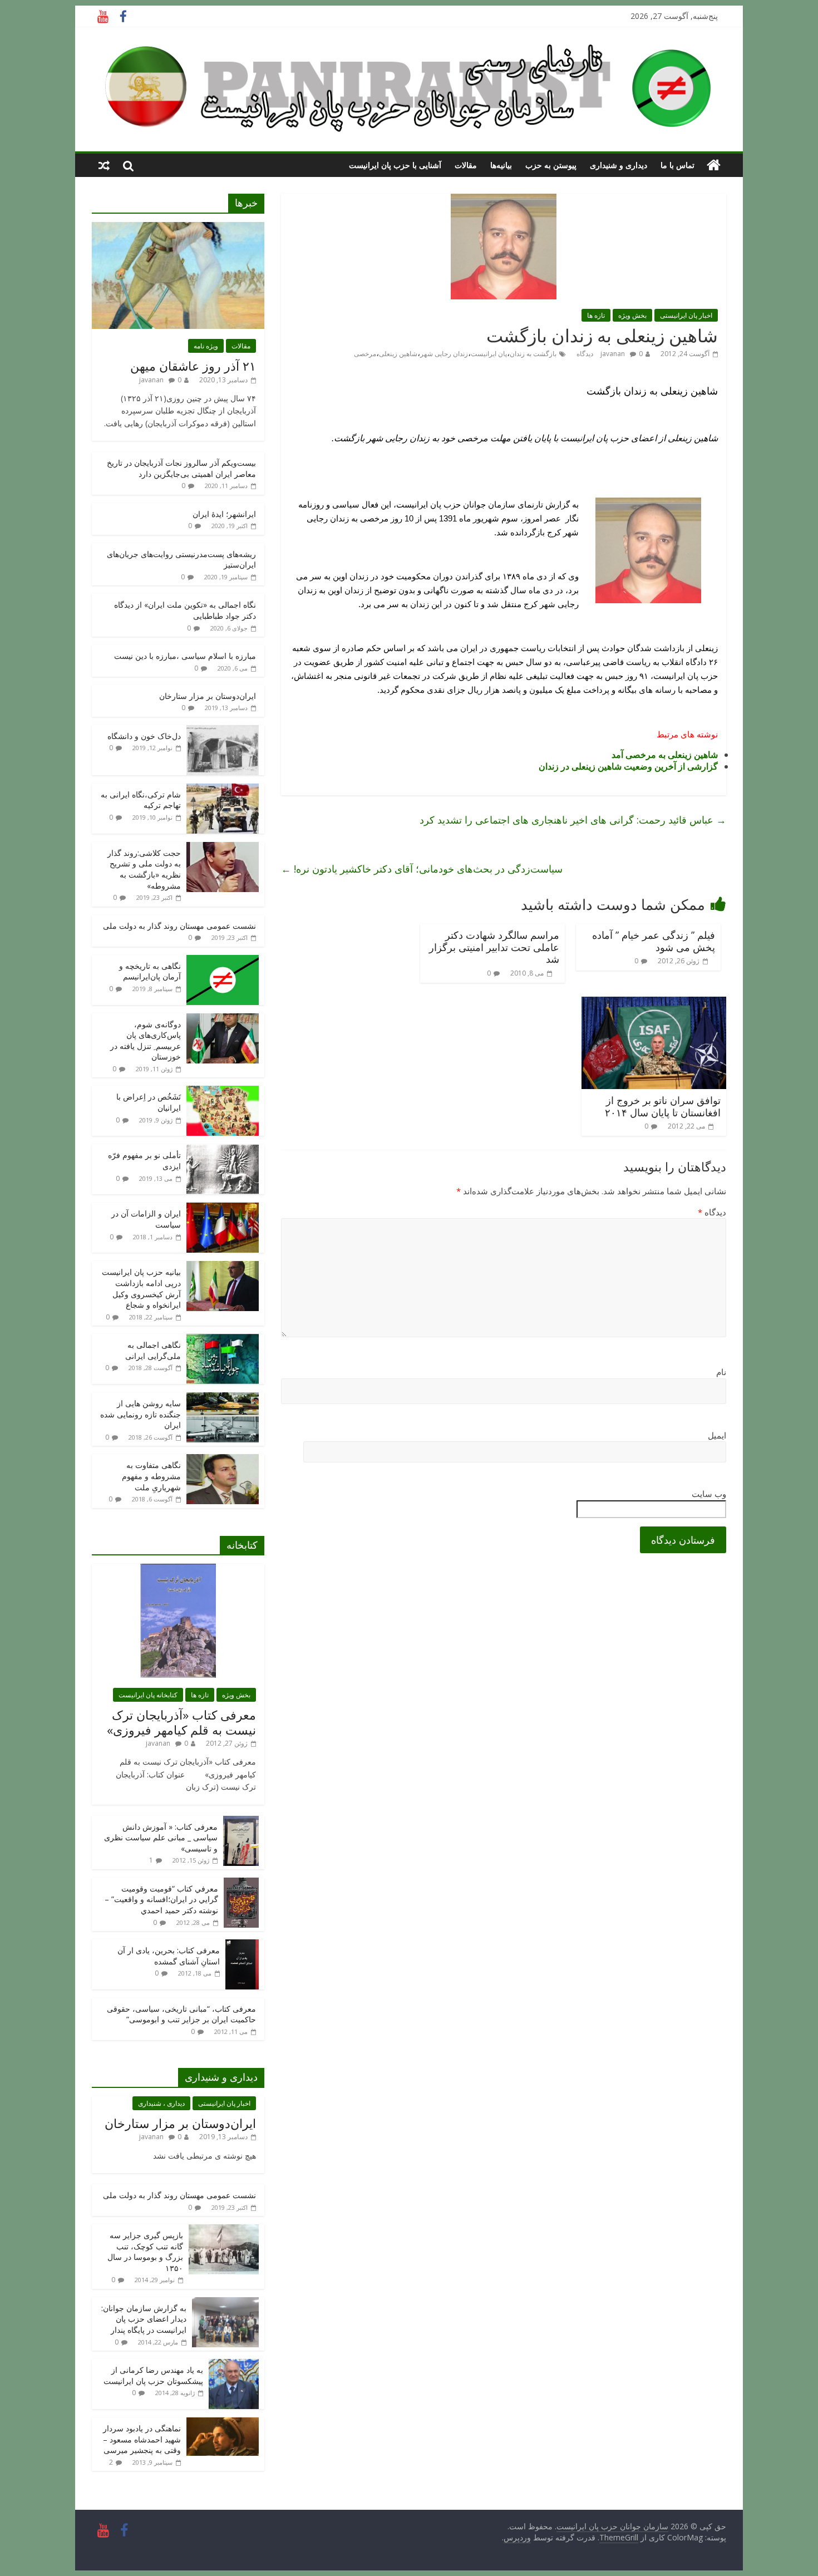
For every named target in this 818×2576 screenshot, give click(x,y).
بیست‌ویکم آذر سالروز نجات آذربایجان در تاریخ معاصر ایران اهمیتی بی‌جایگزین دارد (181, 468)
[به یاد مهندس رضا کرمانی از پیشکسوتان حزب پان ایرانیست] (234, 2365)
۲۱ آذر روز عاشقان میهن (193, 366)
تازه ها (596, 315)
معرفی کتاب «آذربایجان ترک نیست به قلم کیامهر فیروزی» (181, 1722)
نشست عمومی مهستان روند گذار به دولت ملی (179, 926)
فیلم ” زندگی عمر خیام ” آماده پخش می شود (654, 941)
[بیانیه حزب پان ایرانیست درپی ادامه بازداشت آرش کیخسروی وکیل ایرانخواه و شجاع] (223, 1267)
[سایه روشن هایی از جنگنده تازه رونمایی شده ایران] (223, 1398)
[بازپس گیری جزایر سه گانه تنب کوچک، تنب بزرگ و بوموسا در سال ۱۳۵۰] (224, 2230)
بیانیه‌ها (501, 165)
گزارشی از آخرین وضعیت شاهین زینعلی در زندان (628, 766)
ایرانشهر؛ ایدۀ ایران (224, 514)
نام (721, 1372)
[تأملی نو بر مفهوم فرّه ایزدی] (223, 1150)
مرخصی (365, 354)
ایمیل (717, 1435)
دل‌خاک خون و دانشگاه (144, 736)
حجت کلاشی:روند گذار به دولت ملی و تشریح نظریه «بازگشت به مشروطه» (144, 869)
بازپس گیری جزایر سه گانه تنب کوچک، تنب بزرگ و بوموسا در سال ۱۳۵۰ (145, 2252)
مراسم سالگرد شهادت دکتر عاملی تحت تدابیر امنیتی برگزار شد (494, 947)
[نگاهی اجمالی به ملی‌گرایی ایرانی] (223, 1340)
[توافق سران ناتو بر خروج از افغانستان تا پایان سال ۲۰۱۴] (654, 1003)
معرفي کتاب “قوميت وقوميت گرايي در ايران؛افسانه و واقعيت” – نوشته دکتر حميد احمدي (161, 1899)
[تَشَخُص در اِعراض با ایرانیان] (223, 1092)
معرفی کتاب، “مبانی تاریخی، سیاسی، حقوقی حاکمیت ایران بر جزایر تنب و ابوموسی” (181, 2014)
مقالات (466, 165)
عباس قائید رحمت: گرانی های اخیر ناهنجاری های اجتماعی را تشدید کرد (573, 820)
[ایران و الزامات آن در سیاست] (223, 1208)
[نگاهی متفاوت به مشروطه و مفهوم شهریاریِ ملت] (223, 1460)
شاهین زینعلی (398, 354)
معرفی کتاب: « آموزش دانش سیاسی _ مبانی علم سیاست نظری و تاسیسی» (161, 1838)
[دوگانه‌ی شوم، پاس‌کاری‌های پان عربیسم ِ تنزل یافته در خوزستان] (223, 1019)
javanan (613, 354)
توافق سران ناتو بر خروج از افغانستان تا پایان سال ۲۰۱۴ (663, 1106)
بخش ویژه (632, 315)
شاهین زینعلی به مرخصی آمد (665, 755)
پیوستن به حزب (551, 165)
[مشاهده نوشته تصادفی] (104, 165)
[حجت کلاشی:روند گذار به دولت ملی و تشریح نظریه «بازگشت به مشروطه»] (223, 848)
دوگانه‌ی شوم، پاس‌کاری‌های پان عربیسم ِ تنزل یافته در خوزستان (146, 1041)
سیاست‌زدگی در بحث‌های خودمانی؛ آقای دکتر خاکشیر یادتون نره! (422, 869)
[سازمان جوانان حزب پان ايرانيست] (714, 165)
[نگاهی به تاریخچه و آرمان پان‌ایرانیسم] (223, 961)
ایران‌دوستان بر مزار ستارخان (208, 696)
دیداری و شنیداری (619, 165)
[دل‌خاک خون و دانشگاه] (223, 731)
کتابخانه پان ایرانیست (148, 1695)
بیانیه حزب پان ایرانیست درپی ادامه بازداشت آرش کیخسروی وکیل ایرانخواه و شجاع (141, 1288)
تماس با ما (677, 165)
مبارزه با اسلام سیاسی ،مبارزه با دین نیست (185, 656)
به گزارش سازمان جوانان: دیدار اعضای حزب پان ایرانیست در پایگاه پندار (144, 2319)
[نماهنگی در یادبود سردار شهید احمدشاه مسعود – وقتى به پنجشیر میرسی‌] (223, 2423)
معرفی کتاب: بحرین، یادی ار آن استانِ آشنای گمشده (169, 1956)
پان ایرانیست (489, 354)
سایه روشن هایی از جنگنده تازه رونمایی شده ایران (141, 1414)
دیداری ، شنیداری (161, 2103)
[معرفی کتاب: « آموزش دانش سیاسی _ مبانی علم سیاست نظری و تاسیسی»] (241, 1822)
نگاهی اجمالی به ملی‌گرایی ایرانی (153, 1350)
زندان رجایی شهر (444, 354)
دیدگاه (712, 1212)
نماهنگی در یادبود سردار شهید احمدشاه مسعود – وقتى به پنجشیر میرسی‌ (142, 2439)
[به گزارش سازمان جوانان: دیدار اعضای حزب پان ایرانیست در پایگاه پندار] (225, 2303)
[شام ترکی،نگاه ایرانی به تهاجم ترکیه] (223, 789)
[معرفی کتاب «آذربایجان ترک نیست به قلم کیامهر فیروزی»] (178, 1570)
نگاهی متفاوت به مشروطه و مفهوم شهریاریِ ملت (151, 1476)
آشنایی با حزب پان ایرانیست (395, 165)
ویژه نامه (206, 346)
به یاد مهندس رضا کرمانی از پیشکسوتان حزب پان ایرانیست (153, 2375)
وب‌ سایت (709, 1494)
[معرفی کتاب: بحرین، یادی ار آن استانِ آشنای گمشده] (242, 1945)
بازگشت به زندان (533, 354)
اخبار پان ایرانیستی (686, 315)
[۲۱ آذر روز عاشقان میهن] (178, 228)
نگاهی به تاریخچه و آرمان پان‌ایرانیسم (150, 971)
